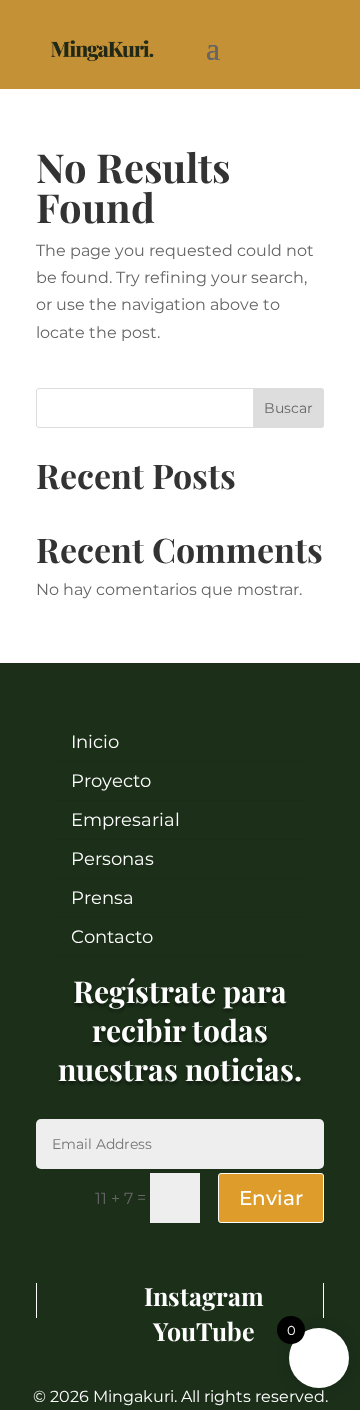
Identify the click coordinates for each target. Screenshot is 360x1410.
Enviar (271, 1198)
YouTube (204, 1330)
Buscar (288, 408)
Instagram (204, 1295)
